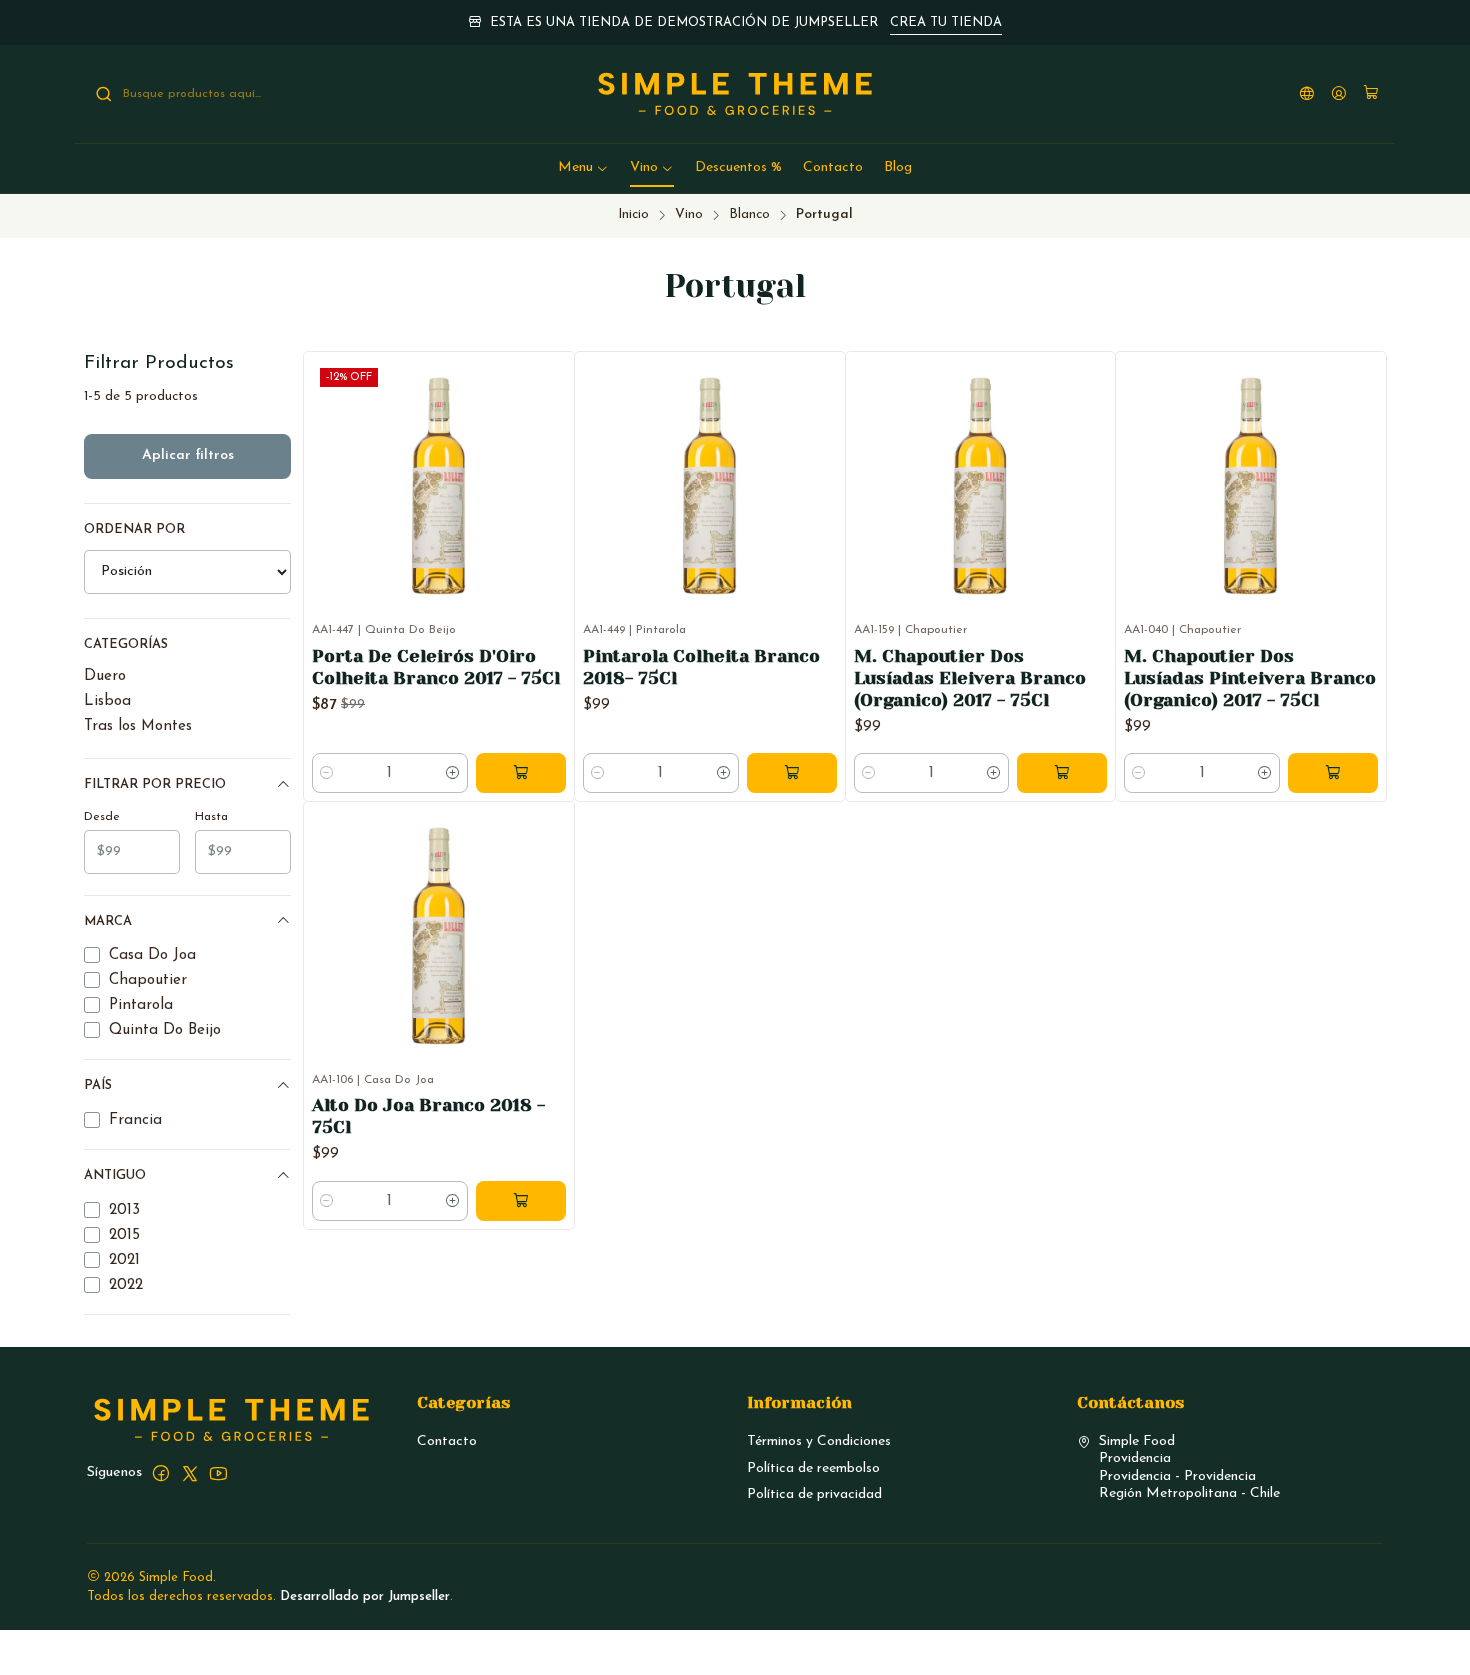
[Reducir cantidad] (327, 773)
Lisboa (107, 701)
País (98, 1085)
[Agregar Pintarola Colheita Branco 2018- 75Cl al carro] (792, 773)
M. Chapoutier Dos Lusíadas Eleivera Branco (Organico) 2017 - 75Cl (970, 678)
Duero (105, 676)
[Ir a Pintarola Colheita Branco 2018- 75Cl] (710, 487)
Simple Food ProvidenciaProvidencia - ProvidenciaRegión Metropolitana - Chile (1189, 1468)
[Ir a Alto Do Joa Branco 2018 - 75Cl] (439, 937)
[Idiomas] (1307, 94)
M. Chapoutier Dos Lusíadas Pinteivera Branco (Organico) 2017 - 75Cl (1250, 678)
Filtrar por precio (155, 784)
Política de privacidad (814, 1494)
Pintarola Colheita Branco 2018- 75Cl (701, 667)
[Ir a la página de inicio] (735, 94)
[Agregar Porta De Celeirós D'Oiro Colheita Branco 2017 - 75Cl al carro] (521, 773)
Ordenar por (134, 529)
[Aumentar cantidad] (453, 773)
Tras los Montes (138, 726)
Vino (689, 214)
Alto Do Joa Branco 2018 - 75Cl (428, 1116)
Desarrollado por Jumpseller (365, 1596)
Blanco (749, 214)
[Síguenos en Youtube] (218, 1473)
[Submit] (104, 94)
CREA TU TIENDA (946, 22)
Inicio (633, 214)
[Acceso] (1339, 94)
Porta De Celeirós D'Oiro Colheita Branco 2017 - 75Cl (436, 667)
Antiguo (115, 1175)
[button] (583, 168)
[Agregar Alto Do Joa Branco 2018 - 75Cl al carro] (521, 1201)
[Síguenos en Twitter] (190, 1473)
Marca (108, 921)
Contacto (447, 1441)
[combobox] (197, 94)
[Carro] (1371, 94)
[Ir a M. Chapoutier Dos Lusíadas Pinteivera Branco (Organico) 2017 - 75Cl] (1251, 487)
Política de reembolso (813, 1468)
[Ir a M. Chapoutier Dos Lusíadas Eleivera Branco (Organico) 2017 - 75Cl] (981, 487)
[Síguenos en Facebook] (161, 1473)
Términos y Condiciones (819, 1441)
